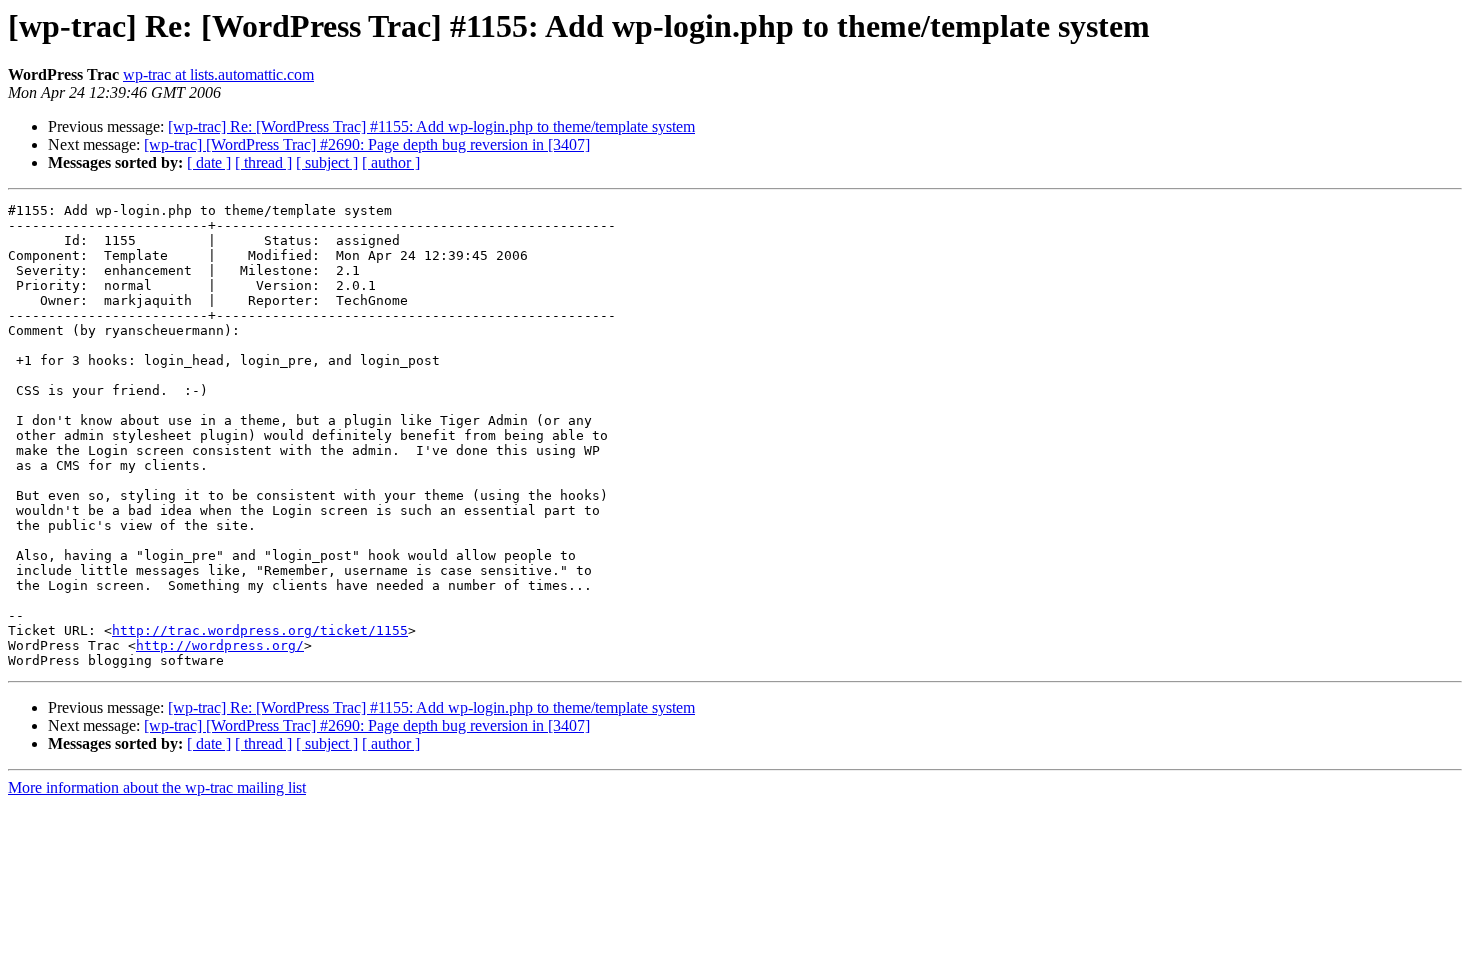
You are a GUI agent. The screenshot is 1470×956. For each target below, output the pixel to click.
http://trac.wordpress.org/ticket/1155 (260, 630)
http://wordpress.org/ (220, 645)
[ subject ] (327, 162)
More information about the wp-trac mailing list (157, 787)
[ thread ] (263, 162)
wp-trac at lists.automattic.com (218, 74)
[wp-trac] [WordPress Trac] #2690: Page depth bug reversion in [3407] (367, 144)
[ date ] (209, 162)
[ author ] (391, 162)
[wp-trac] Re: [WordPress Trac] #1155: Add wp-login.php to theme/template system (431, 126)
